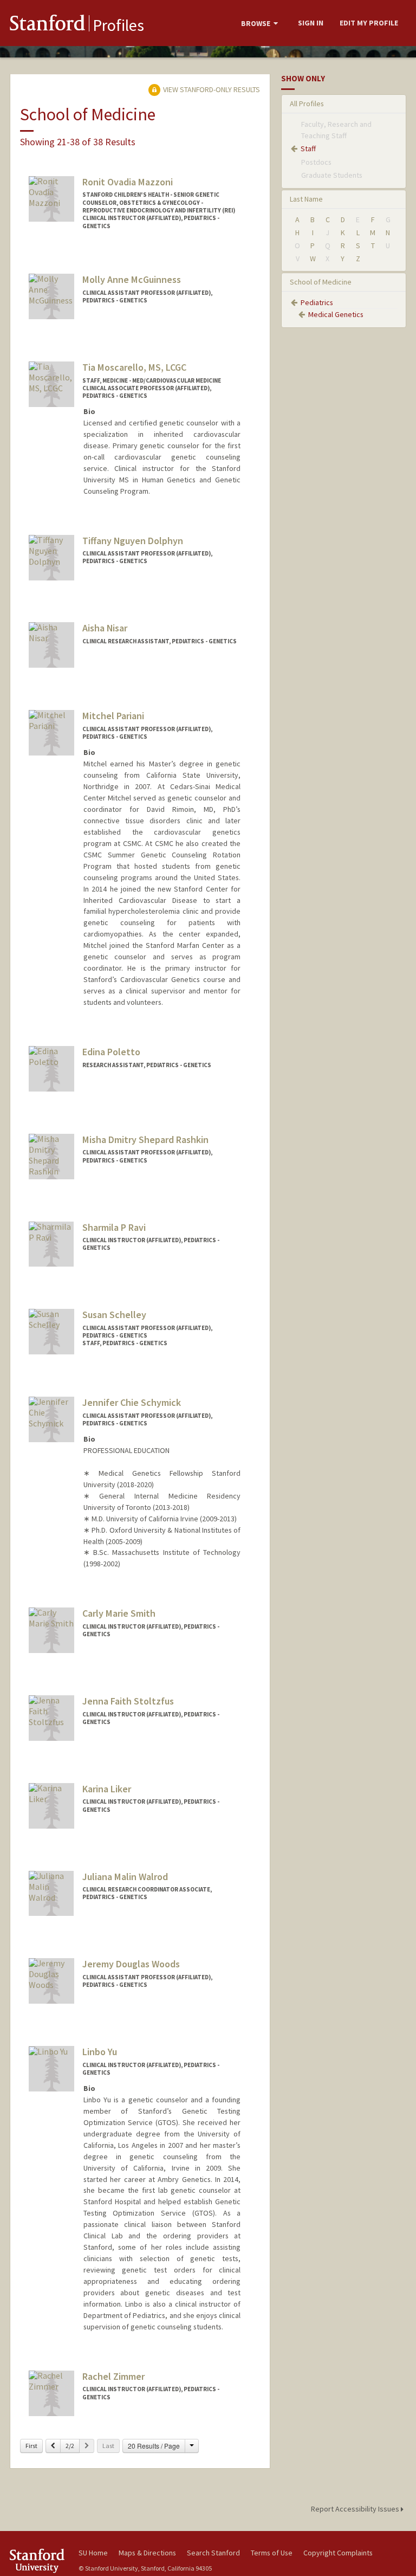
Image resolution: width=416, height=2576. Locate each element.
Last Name (306, 199)
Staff (308, 149)
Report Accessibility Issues (356, 2509)
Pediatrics (317, 302)
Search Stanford (213, 2553)
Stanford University (38, 2561)
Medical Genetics (336, 314)
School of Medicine (321, 282)
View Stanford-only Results (211, 89)
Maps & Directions (147, 2553)
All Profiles (307, 104)
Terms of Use (272, 2553)
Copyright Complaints (338, 2553)
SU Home (93, 2553)
